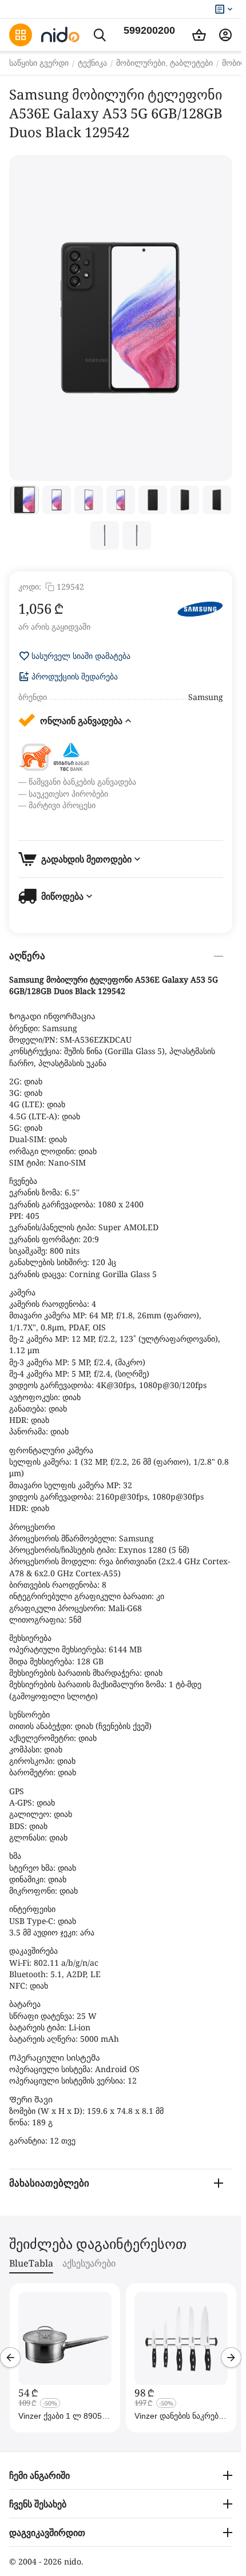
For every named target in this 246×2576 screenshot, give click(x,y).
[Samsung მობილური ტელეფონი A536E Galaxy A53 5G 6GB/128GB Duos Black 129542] (121, 318)
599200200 (149, 30)
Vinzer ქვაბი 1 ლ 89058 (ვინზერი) (62, 2416)
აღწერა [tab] (27, 956)
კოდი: (30, 587)
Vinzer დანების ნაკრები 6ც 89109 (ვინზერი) (178, 2416)
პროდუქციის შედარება (75, 677)
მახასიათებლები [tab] (49, 2183)
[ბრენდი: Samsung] (200, 609)
